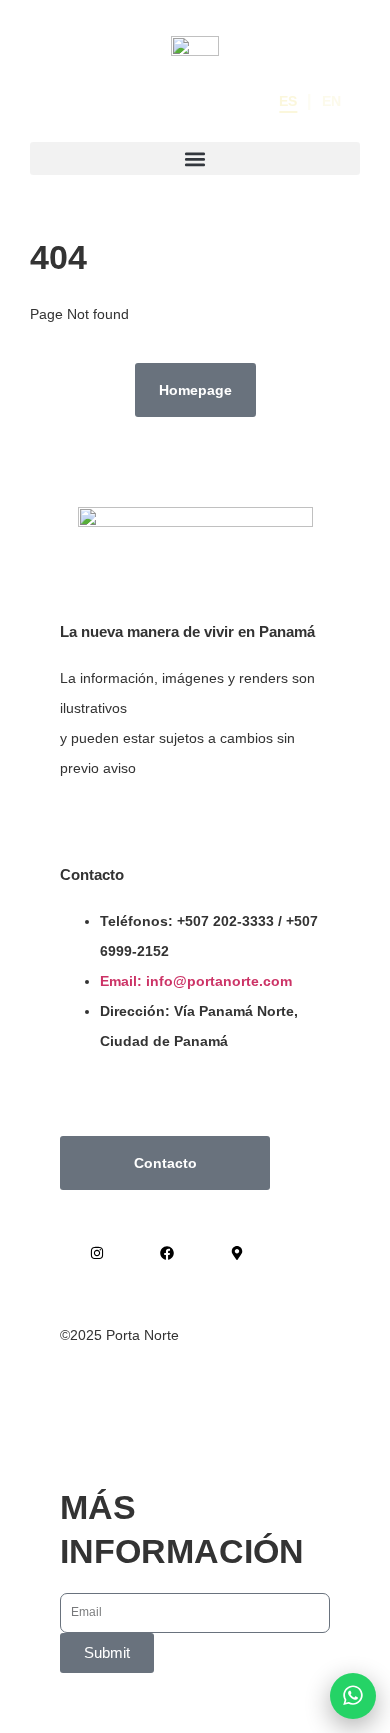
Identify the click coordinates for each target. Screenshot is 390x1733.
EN (331, 101)
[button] (195, 158)
